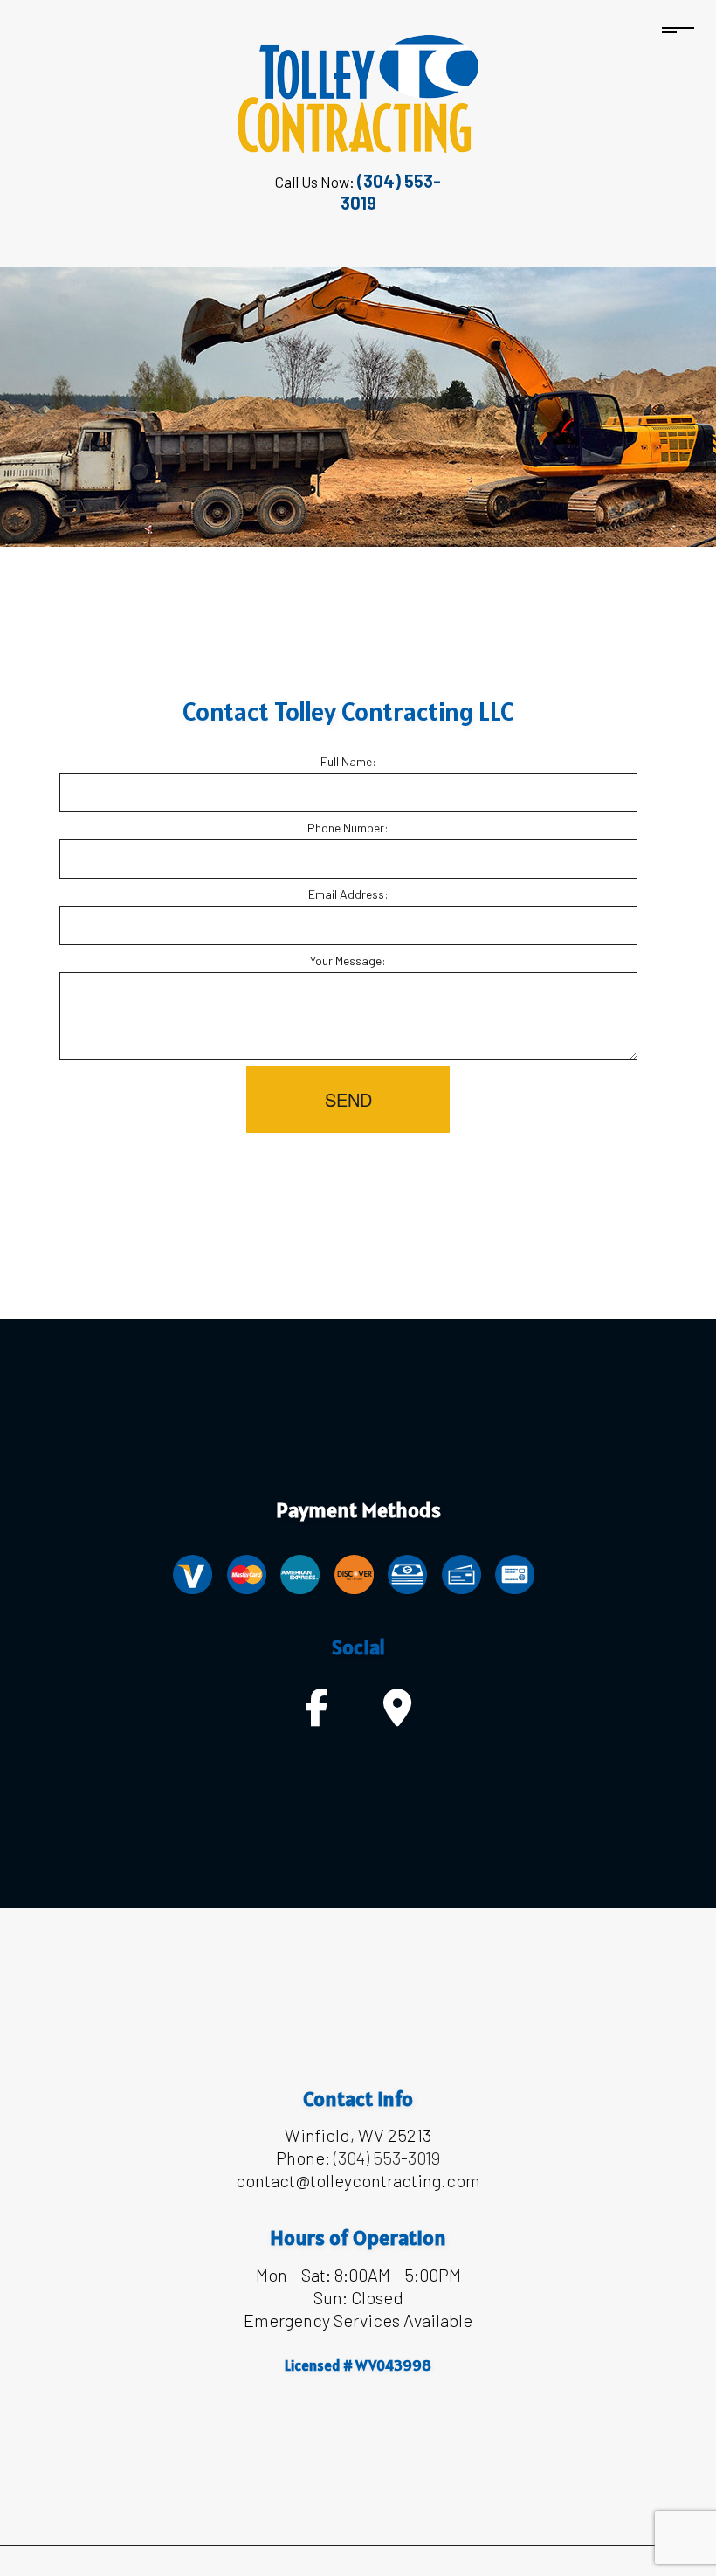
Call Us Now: (358, 192)
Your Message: (348, 960)
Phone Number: (348, 828)
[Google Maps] (397, 1716)
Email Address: (348, 894)
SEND (348, 1099)
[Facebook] (317, 1716)
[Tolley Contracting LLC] (358, 92)
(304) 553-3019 (387, 2158)
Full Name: (348, 761)
